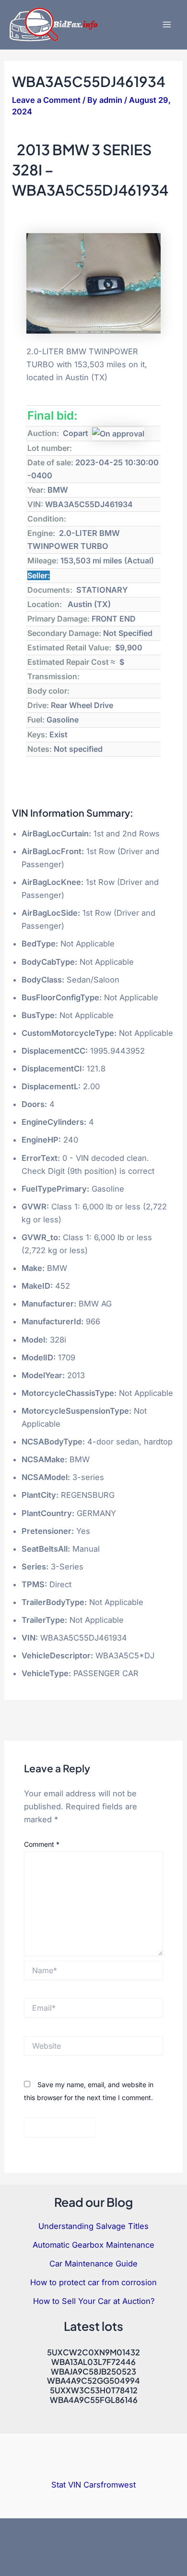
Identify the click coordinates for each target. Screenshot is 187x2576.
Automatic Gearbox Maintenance (93, 2245)
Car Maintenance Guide (93, 2264)
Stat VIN (66, 2485)
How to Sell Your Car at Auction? (94, 2301)
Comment (42, 1844)
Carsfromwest (110, 2485)
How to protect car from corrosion (93, 2282)
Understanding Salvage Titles (93, 2226)
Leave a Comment (46, 100)
